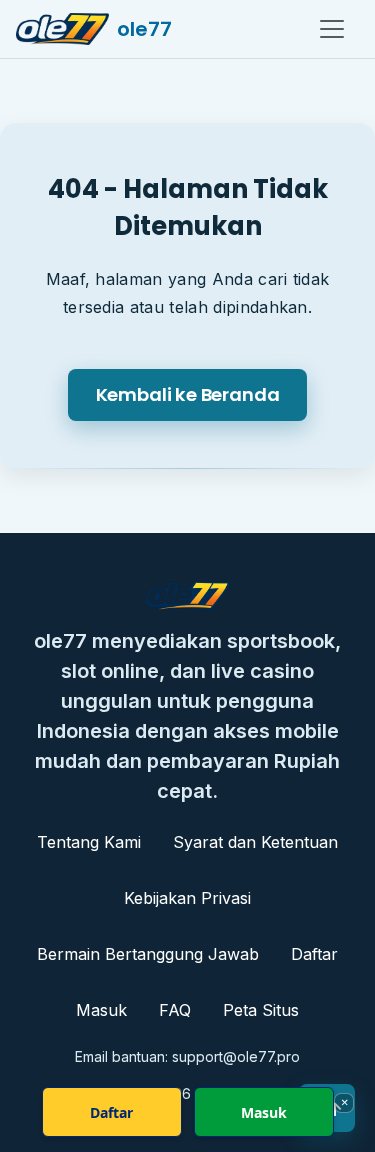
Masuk (101, 1010)
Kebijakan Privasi (187, 898)
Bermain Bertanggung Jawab (148, 954)
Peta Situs (261, 1010)
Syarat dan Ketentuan (255, 842)
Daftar (314, 954)
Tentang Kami (89, 842)
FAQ (175, 1010)
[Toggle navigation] (332, 29)
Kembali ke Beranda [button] (188, 394)
